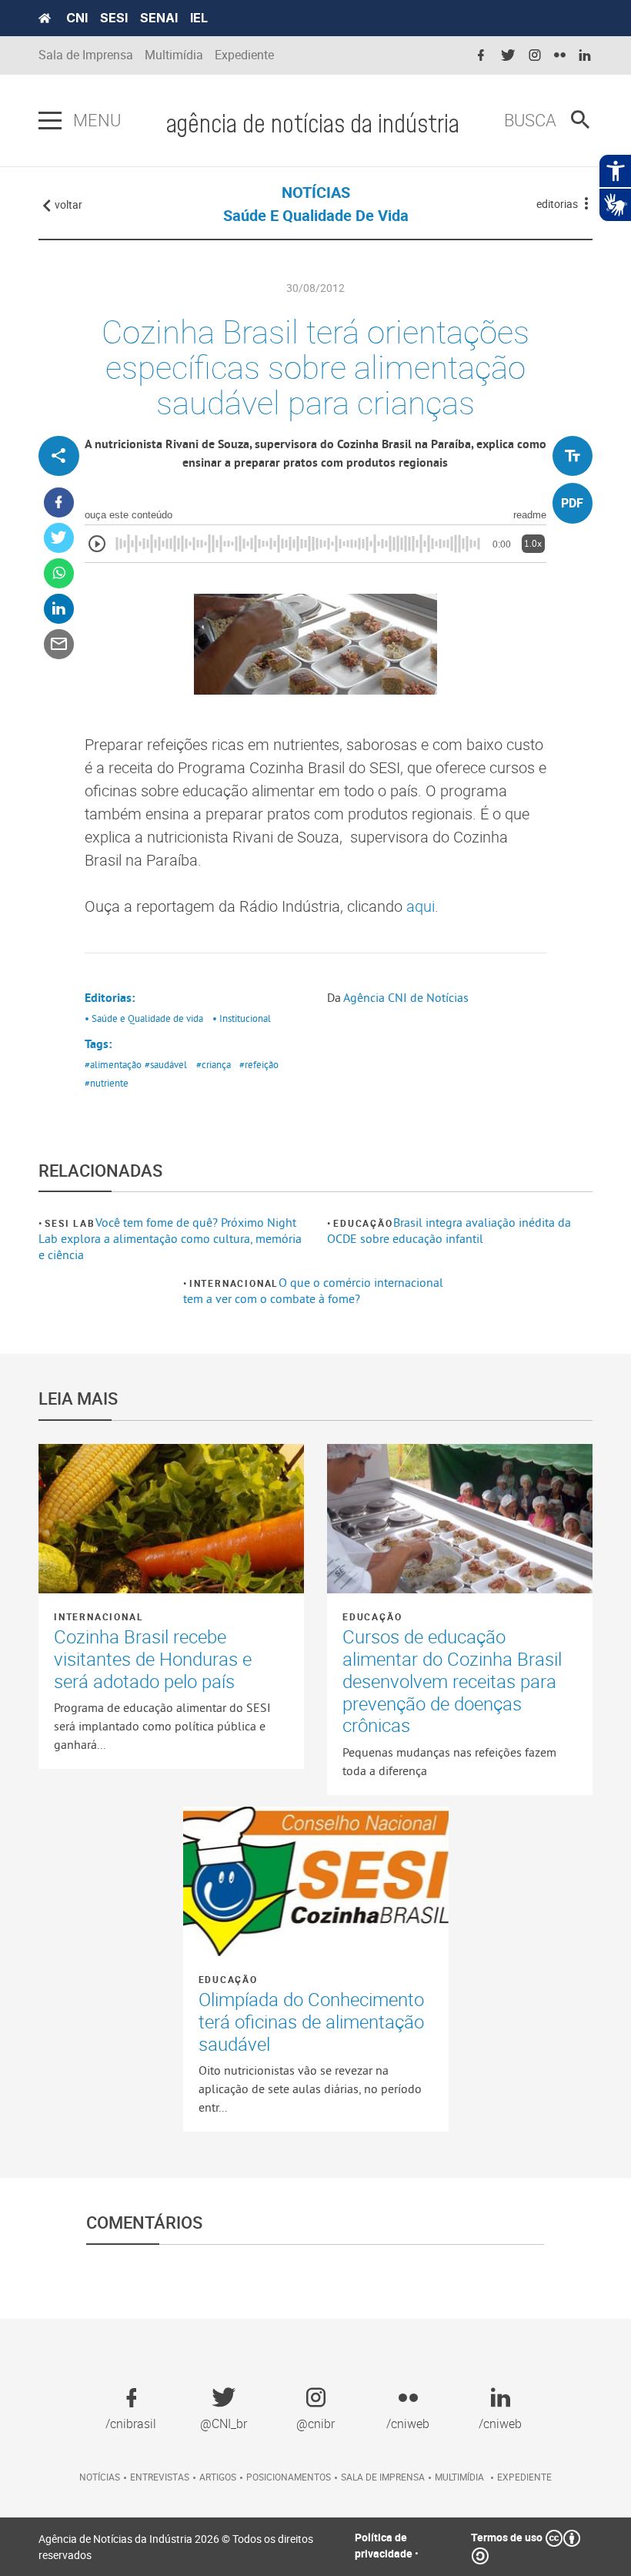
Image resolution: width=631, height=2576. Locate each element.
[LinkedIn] (59, 609)
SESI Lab (70, 1223)
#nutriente (107, 1083)
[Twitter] (59, 538)
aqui (421, 906)
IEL (199, 18)
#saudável (166, 1064)
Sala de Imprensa (86, 55)
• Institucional (242, 1018)
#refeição (259, 1064)
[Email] (59, 644)
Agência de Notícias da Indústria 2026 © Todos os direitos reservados (176, 2547)
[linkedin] (585, 56)
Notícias (100, 2477)
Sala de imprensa (383, 2477)
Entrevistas (160, 2477)
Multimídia (174, 55)
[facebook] (481, 56)
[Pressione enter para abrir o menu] (50, 121)
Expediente (244, 55)
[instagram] (535, 56)
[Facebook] (59, 502)
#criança (214, 1064)
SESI (114, 18)
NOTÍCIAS (316, 192)
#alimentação (113, 1064)
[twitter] (508, 56)
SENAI (159, 18)
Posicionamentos (289, 2477)
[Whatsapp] (59, 573)
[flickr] (560, 56)
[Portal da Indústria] (45, 18)
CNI (77, 18)
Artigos (218, 2477)
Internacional (234, 1283)
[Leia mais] (171, 1519)
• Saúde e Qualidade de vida (144, 1018)
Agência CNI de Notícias (406, 997)
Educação (363, 1223)
